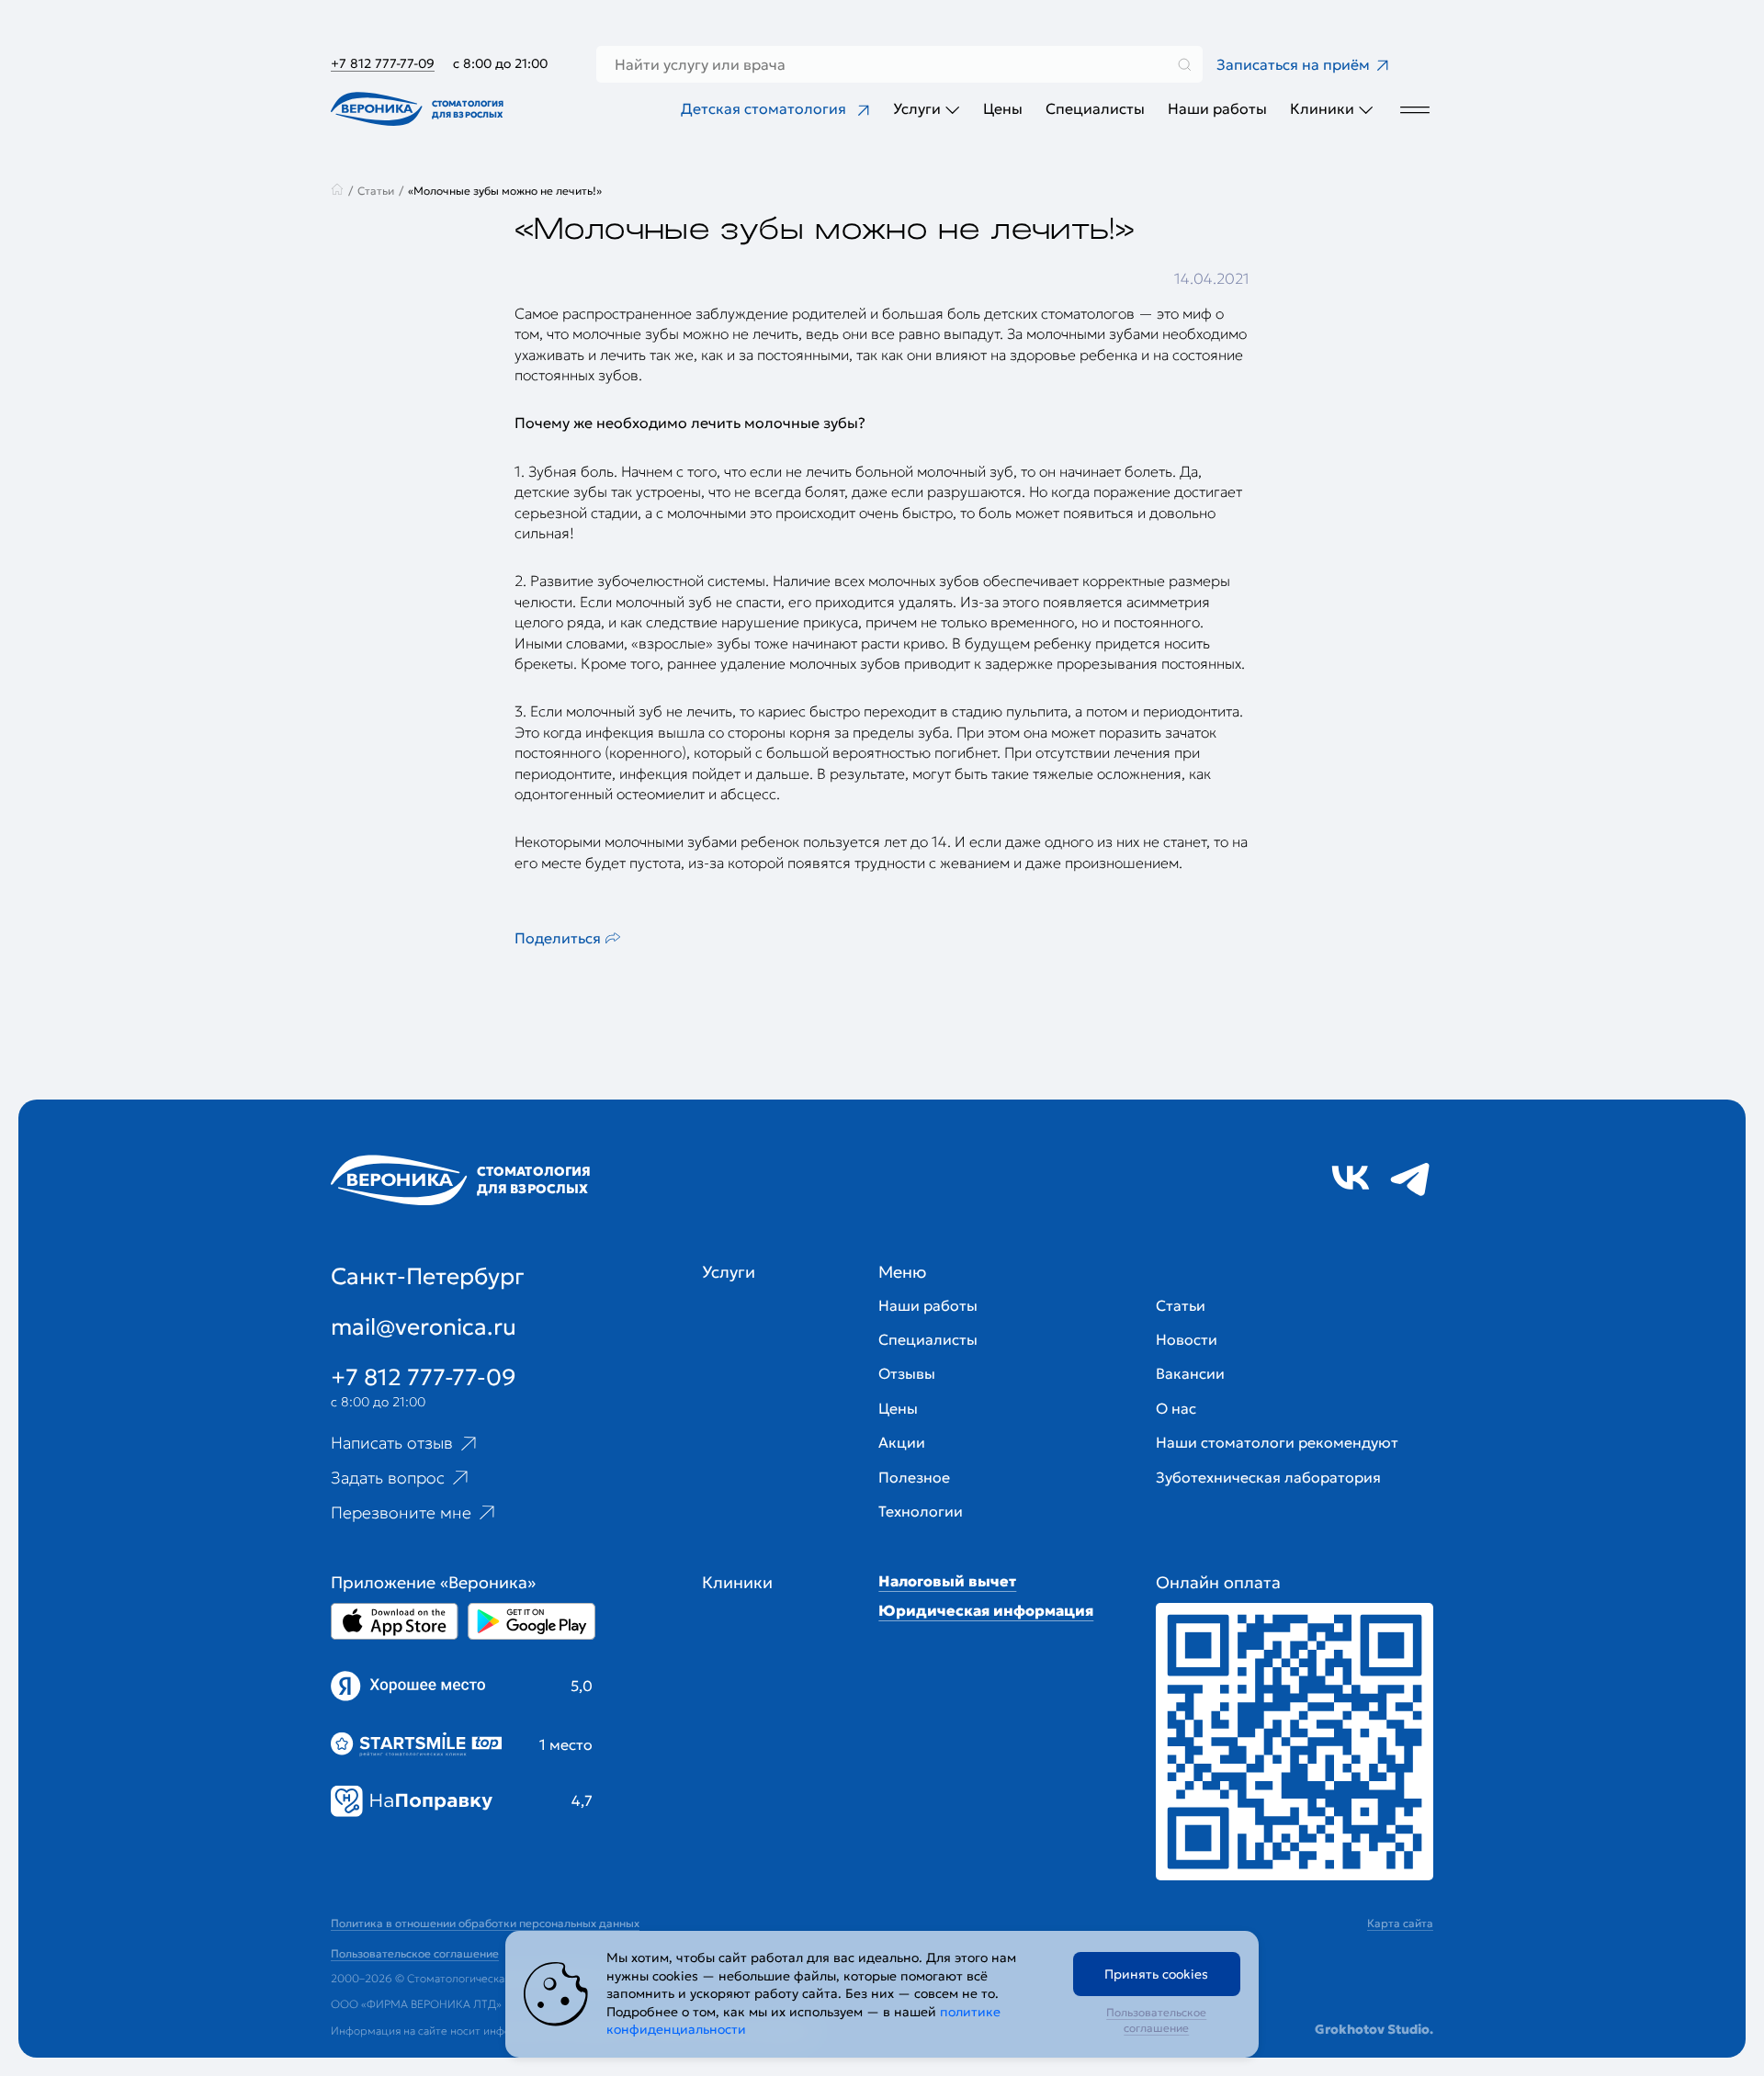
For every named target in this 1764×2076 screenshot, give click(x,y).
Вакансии (1190, 1373)
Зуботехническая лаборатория (1268, 1477)
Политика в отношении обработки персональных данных (485, 1923)
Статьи (1181, 1305)
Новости (1187, 1339)
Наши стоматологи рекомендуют (1277, 1442)
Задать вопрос (388, 1478)
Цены (1003, 108)
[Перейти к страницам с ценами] (1295, 1742)
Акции (902, 1442)
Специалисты (1095, 108)
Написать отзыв (392, 1443)
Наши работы (1217, 108)
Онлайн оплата (1218, 1582)
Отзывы (907, 1373)
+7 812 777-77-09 (383, 63)
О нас (1176, 1408)
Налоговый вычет (947, 1581)
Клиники (1322, 108)
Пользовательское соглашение (1156, 2020)
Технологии (921, 1511)
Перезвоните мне (401, 1512)
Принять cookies (1156, 1974)
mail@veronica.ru (424, 1327)
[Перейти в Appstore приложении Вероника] (395, 1621)
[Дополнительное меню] (1415, 109)
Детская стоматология (763, 108)
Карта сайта (1400, 1923)
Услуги (917, 108)
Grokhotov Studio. (1374, 2029)
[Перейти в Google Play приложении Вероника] (531, 1621)
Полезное (914, 1477)
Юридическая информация (986, 1610)
